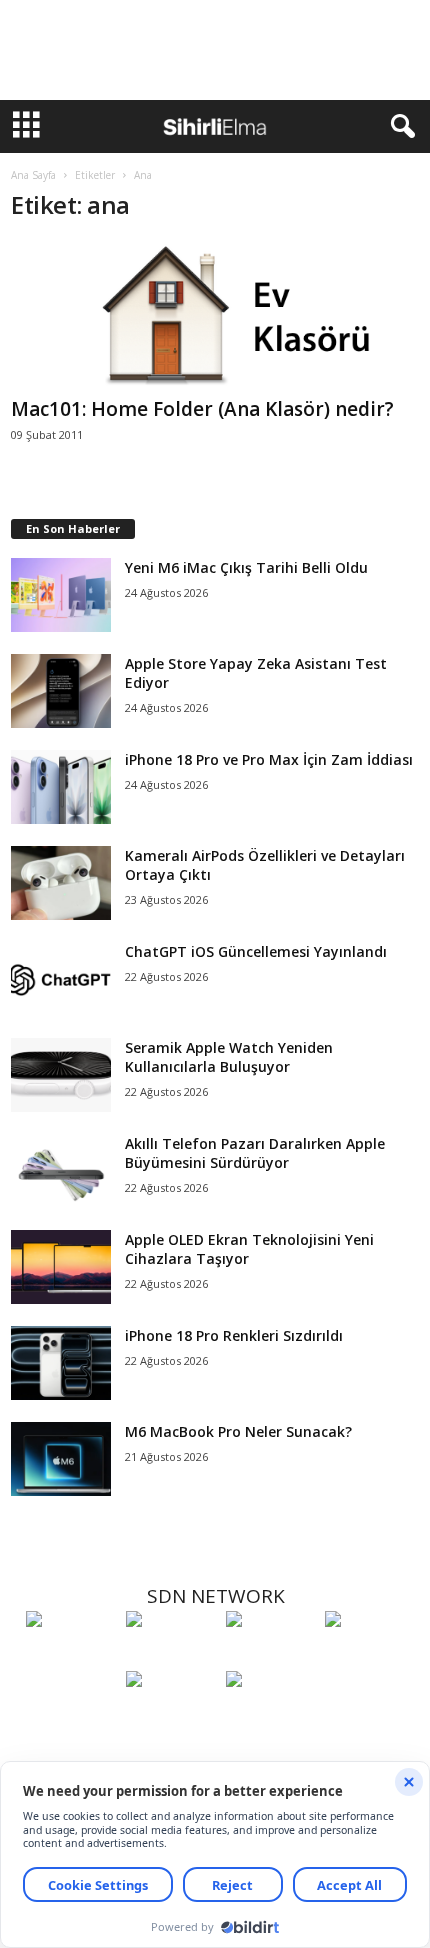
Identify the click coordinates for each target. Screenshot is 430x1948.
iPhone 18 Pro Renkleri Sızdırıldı (234, 1335)
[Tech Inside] (370, 1656)
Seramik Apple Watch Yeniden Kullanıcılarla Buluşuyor (229, 1057)
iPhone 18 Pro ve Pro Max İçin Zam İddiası (269, 759)
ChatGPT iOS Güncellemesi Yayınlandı (256, 951)
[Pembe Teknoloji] (171, 1716)
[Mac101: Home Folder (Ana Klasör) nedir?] (215, 315)
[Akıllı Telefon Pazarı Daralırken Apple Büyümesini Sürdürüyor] (61, 1171)
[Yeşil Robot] (271, 1656)
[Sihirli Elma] (171, 1656)
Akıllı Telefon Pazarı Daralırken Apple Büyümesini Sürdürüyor (255, 1153)
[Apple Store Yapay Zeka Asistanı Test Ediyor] (61, 691)
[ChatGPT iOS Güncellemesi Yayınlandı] (61, 979)
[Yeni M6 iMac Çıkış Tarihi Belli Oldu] (61, 595)
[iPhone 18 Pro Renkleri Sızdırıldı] (61, 1363)
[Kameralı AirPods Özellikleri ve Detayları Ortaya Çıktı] (61, 883)
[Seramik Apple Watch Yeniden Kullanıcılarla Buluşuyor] (61, 1075)
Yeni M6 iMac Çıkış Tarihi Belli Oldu (246, 567)
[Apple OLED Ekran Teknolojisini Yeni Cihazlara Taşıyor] (61, 1267)
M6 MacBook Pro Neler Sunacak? (238, 1431)
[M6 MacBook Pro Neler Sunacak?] (61, 1459)
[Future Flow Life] (271, 1716)
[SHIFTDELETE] (71, 1656)
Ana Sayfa (33, 175)
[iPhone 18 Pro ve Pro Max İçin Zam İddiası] (61, 787)
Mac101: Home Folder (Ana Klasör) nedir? (202, 409)
